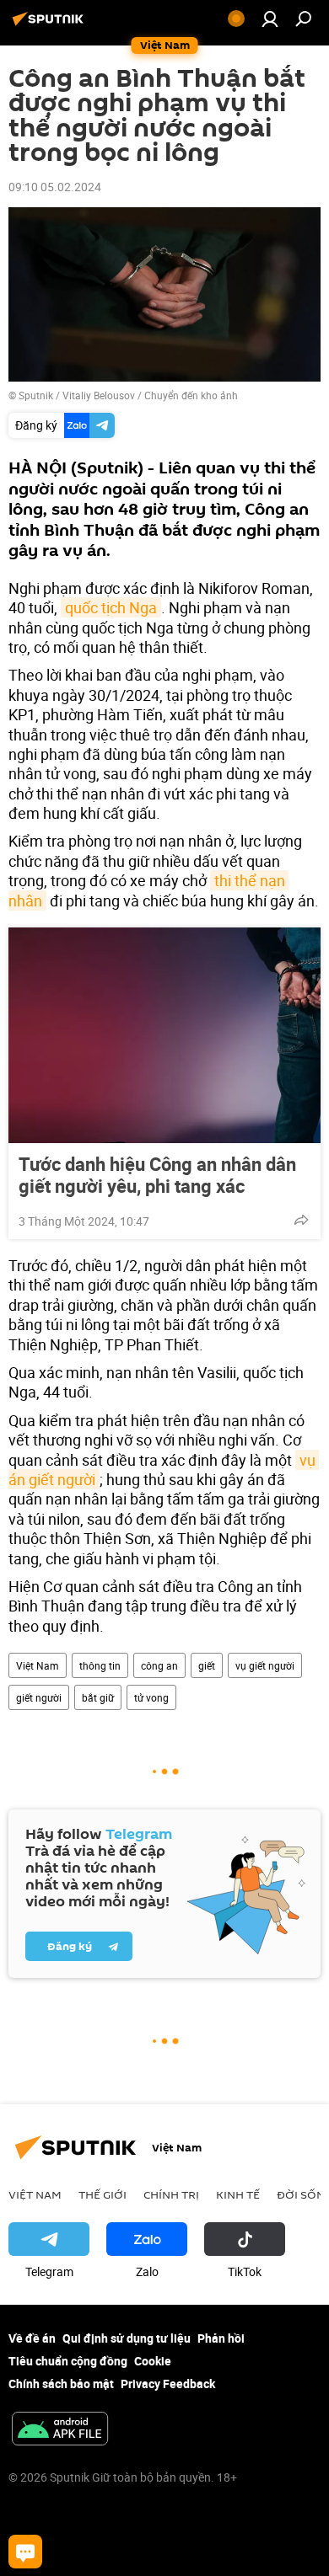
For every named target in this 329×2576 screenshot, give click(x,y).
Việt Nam (38, 1665)
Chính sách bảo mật (61, 2384)
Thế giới (102, 2194)
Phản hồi (221, 2338)
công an (159, 1665)
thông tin (100, 1665)
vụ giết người (265, 1665)
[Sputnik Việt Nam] (51, 25)
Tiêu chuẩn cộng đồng (68, 2361)
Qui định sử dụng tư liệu (127, 2338)
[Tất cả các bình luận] (25, 2552)
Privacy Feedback (168, 2384)
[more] (301, 1220)
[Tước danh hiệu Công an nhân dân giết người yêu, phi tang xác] (164, 1035)
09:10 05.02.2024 (55, 187)
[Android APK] (60, 2430)
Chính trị (171, 2194)
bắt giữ (98, 1697)
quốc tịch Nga (111, 607)
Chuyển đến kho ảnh (191, 395)
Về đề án (32, 2338)
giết (207, 1665)
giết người (39, 1697)
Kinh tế (238, 2194)
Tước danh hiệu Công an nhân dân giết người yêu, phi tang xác (157, 1175)
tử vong (151, 1697)
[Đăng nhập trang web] (270, 19)
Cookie (153, 2361)
